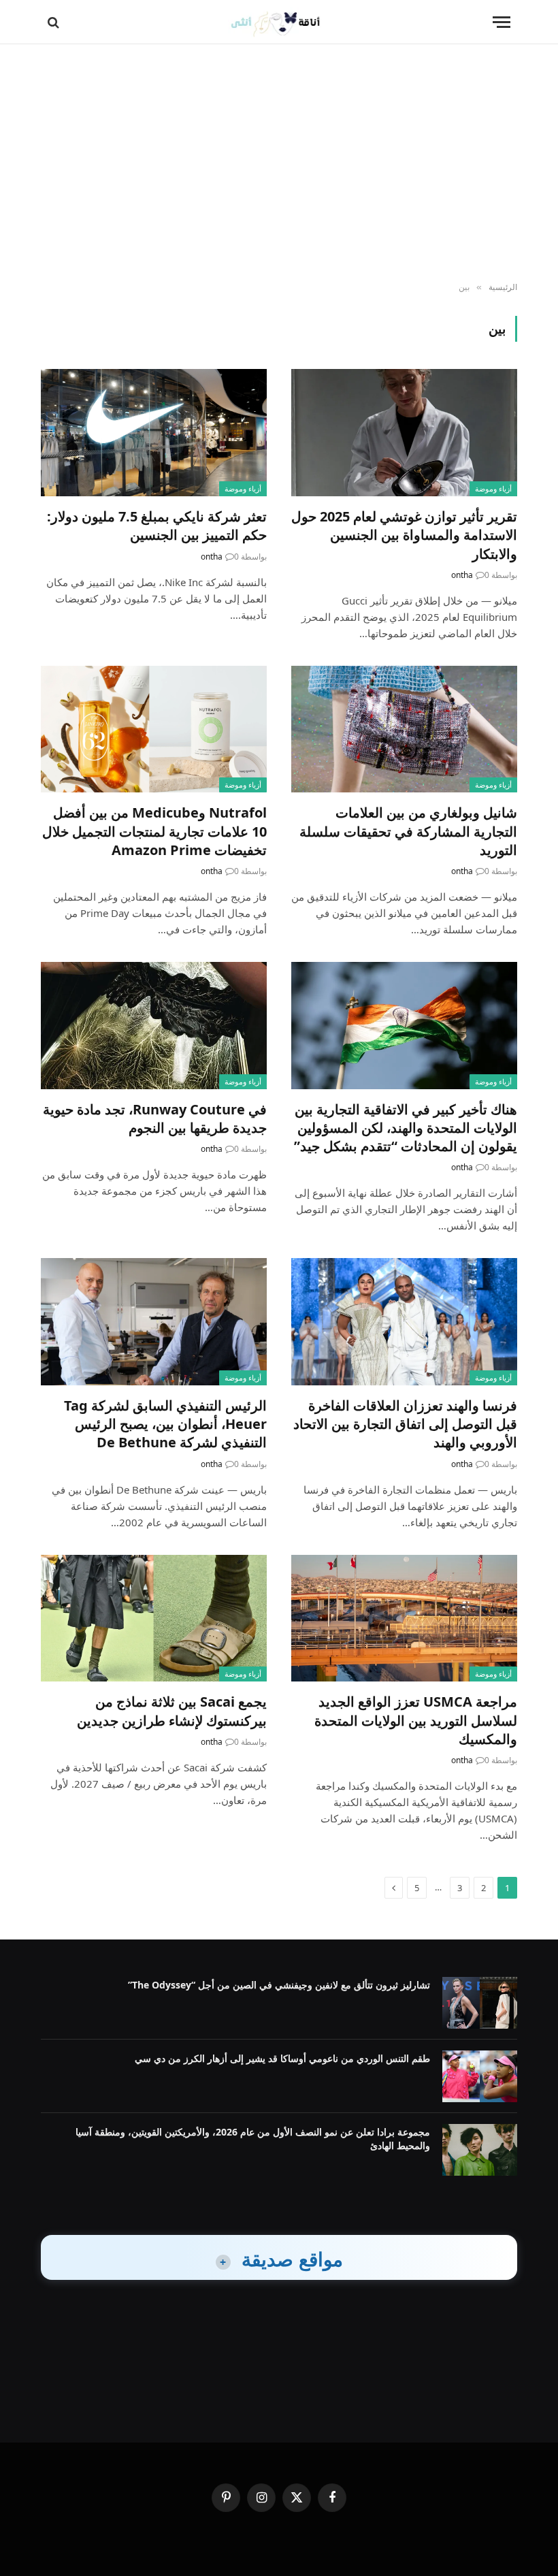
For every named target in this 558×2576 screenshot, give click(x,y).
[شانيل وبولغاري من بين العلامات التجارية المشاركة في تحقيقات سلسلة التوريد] (404, 729)
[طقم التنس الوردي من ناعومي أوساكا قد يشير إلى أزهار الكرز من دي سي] (480, 2076)
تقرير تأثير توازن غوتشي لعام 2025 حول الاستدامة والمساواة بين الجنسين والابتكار (404, 535)
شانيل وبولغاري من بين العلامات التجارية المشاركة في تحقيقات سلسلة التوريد (408, 831)
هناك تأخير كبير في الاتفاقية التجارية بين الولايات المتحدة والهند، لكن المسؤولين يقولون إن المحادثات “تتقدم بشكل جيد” (406, 1128)
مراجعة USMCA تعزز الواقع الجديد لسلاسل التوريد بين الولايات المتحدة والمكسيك (416, 1720)
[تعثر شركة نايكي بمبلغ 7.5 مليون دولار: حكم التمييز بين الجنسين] (154, 433)
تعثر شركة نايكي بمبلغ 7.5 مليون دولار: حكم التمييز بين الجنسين (157, 526)
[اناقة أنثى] (279, 22)
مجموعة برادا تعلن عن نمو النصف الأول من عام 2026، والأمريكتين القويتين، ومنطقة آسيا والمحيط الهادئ (253, 2139)
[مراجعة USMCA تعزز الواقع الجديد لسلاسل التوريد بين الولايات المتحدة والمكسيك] (404, 1619)
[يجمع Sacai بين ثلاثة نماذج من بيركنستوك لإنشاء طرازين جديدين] (154, 1619)
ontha (462, 575)
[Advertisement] (279, 163)
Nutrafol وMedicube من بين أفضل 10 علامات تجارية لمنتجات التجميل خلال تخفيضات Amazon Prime (154, 831)
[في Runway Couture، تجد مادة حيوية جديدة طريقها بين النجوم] (154, 1026)
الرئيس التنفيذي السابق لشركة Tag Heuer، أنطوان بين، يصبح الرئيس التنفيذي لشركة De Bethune (165, 1424)
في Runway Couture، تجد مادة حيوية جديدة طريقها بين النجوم (155, 1118)
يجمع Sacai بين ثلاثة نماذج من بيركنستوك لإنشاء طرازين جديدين (172, 1711)
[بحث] (55, 22)
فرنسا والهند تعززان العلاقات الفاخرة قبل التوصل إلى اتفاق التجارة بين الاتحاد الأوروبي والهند (405, 1424)
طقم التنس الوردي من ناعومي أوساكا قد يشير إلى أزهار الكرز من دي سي (282, 2058)
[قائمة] (502, 22)
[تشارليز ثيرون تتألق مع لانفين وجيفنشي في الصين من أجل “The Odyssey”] (480, 2003)
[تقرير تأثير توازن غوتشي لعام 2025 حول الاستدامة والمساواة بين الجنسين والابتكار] (404, 433)
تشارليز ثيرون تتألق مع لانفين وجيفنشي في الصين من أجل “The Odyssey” (279, 1985)
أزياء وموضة (493, 488)
